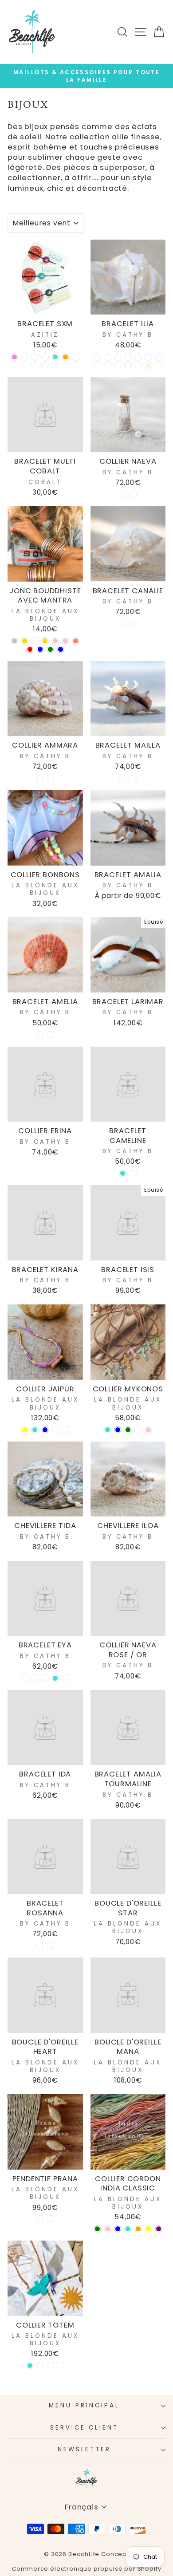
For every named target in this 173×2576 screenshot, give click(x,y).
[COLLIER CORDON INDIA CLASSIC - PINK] (108, 2229)
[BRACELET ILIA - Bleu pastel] (128, 365)
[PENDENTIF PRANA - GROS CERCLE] (50, 2219)
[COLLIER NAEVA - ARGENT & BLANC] (133, 494)
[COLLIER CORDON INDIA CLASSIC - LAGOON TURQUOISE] (128, 2229)
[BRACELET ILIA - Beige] (148, 365)
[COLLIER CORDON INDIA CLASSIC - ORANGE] (138, 2229)
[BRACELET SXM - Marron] (25, 357)
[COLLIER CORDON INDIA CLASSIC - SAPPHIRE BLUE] (118, 2229)
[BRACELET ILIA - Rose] (138, 365)
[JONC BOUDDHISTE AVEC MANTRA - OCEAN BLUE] (61, 649)
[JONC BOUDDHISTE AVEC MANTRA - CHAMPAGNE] (35, 641)
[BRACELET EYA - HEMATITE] (65, 1678)
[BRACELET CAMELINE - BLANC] (133, 1173)
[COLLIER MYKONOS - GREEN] (128, 1430)
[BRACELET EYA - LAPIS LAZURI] (45, 1678)
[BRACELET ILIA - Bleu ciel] (148, 357)
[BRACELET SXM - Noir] (25, 365)
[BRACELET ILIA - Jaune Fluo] (159, 365)
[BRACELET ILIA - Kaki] (97, 357)
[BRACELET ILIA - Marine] (108, 357)
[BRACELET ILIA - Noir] (118, 357)
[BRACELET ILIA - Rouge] (159, 357)
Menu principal (84, 2405)
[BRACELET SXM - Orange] (65, 357)
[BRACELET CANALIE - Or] (123, 624)
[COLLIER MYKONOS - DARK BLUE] (118, 1430)
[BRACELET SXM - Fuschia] (35, 357)
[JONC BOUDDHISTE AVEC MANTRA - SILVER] (14, 641)
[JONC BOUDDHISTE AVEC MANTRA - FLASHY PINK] (65, 641)
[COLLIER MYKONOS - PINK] (148, 1430)
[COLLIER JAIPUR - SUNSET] (65, 1430)
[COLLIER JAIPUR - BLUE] (45, 1430)
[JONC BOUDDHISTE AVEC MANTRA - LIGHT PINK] (55, 641)
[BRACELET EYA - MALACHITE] (25, 1678)
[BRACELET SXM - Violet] (14, 357)
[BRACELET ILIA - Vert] (108, 365)
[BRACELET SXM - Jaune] (65, 365)
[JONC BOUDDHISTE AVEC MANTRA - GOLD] (25, 641)
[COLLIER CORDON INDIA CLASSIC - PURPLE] (159, 2229)
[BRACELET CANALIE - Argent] (133, 624)
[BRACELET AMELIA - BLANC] (50, 1035)
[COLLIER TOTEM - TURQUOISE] (30, 2365)
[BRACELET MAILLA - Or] (123, 778)
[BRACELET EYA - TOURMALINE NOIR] (35, 1678)
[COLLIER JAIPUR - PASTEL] (55, 1430)
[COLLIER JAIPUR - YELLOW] (25, 1430)
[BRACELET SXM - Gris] (45, 357)
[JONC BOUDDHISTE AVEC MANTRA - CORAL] (76, 641)
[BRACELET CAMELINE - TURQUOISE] (123, 1173)
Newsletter (85, 2449)
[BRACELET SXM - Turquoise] (55, 357)
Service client (85, 2428)
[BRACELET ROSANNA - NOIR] (50, 1946)
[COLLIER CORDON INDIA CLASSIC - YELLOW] (148, 2229)
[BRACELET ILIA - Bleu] (128, 357)
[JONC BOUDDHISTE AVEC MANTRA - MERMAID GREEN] (50, 649)
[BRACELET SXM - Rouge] (55, 365)
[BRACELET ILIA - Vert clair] (138, 357)
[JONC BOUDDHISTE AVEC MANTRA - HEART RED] (30, 649)
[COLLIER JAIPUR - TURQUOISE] (35, 1430)
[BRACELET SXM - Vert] (45, 365)
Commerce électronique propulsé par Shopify (87, 2569)
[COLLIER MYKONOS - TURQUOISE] (108, 1430)
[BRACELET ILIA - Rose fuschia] (118, 365)
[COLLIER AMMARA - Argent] (50, 778)
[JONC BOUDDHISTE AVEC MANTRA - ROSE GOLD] (45, 641)
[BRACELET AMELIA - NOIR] (40, 1035)
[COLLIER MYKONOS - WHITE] (138, 1430)
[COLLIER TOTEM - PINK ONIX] (61, 2365)
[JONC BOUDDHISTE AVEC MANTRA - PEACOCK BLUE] (40, 649)
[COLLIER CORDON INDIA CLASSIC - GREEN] (97, 2229)
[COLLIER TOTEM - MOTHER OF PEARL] (50, 2365)
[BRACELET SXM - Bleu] (76, 357)
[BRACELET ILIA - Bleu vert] (97, 365)
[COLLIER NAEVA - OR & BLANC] (123, 494)
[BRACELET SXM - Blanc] (35, 365)
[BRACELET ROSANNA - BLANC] (40, 1946)
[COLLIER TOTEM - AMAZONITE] (40, 2365)
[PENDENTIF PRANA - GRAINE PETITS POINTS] (40, 2219)
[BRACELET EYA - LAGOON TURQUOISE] (55, 1678)
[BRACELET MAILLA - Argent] (133, 778)
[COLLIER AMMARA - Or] (40, 778)
